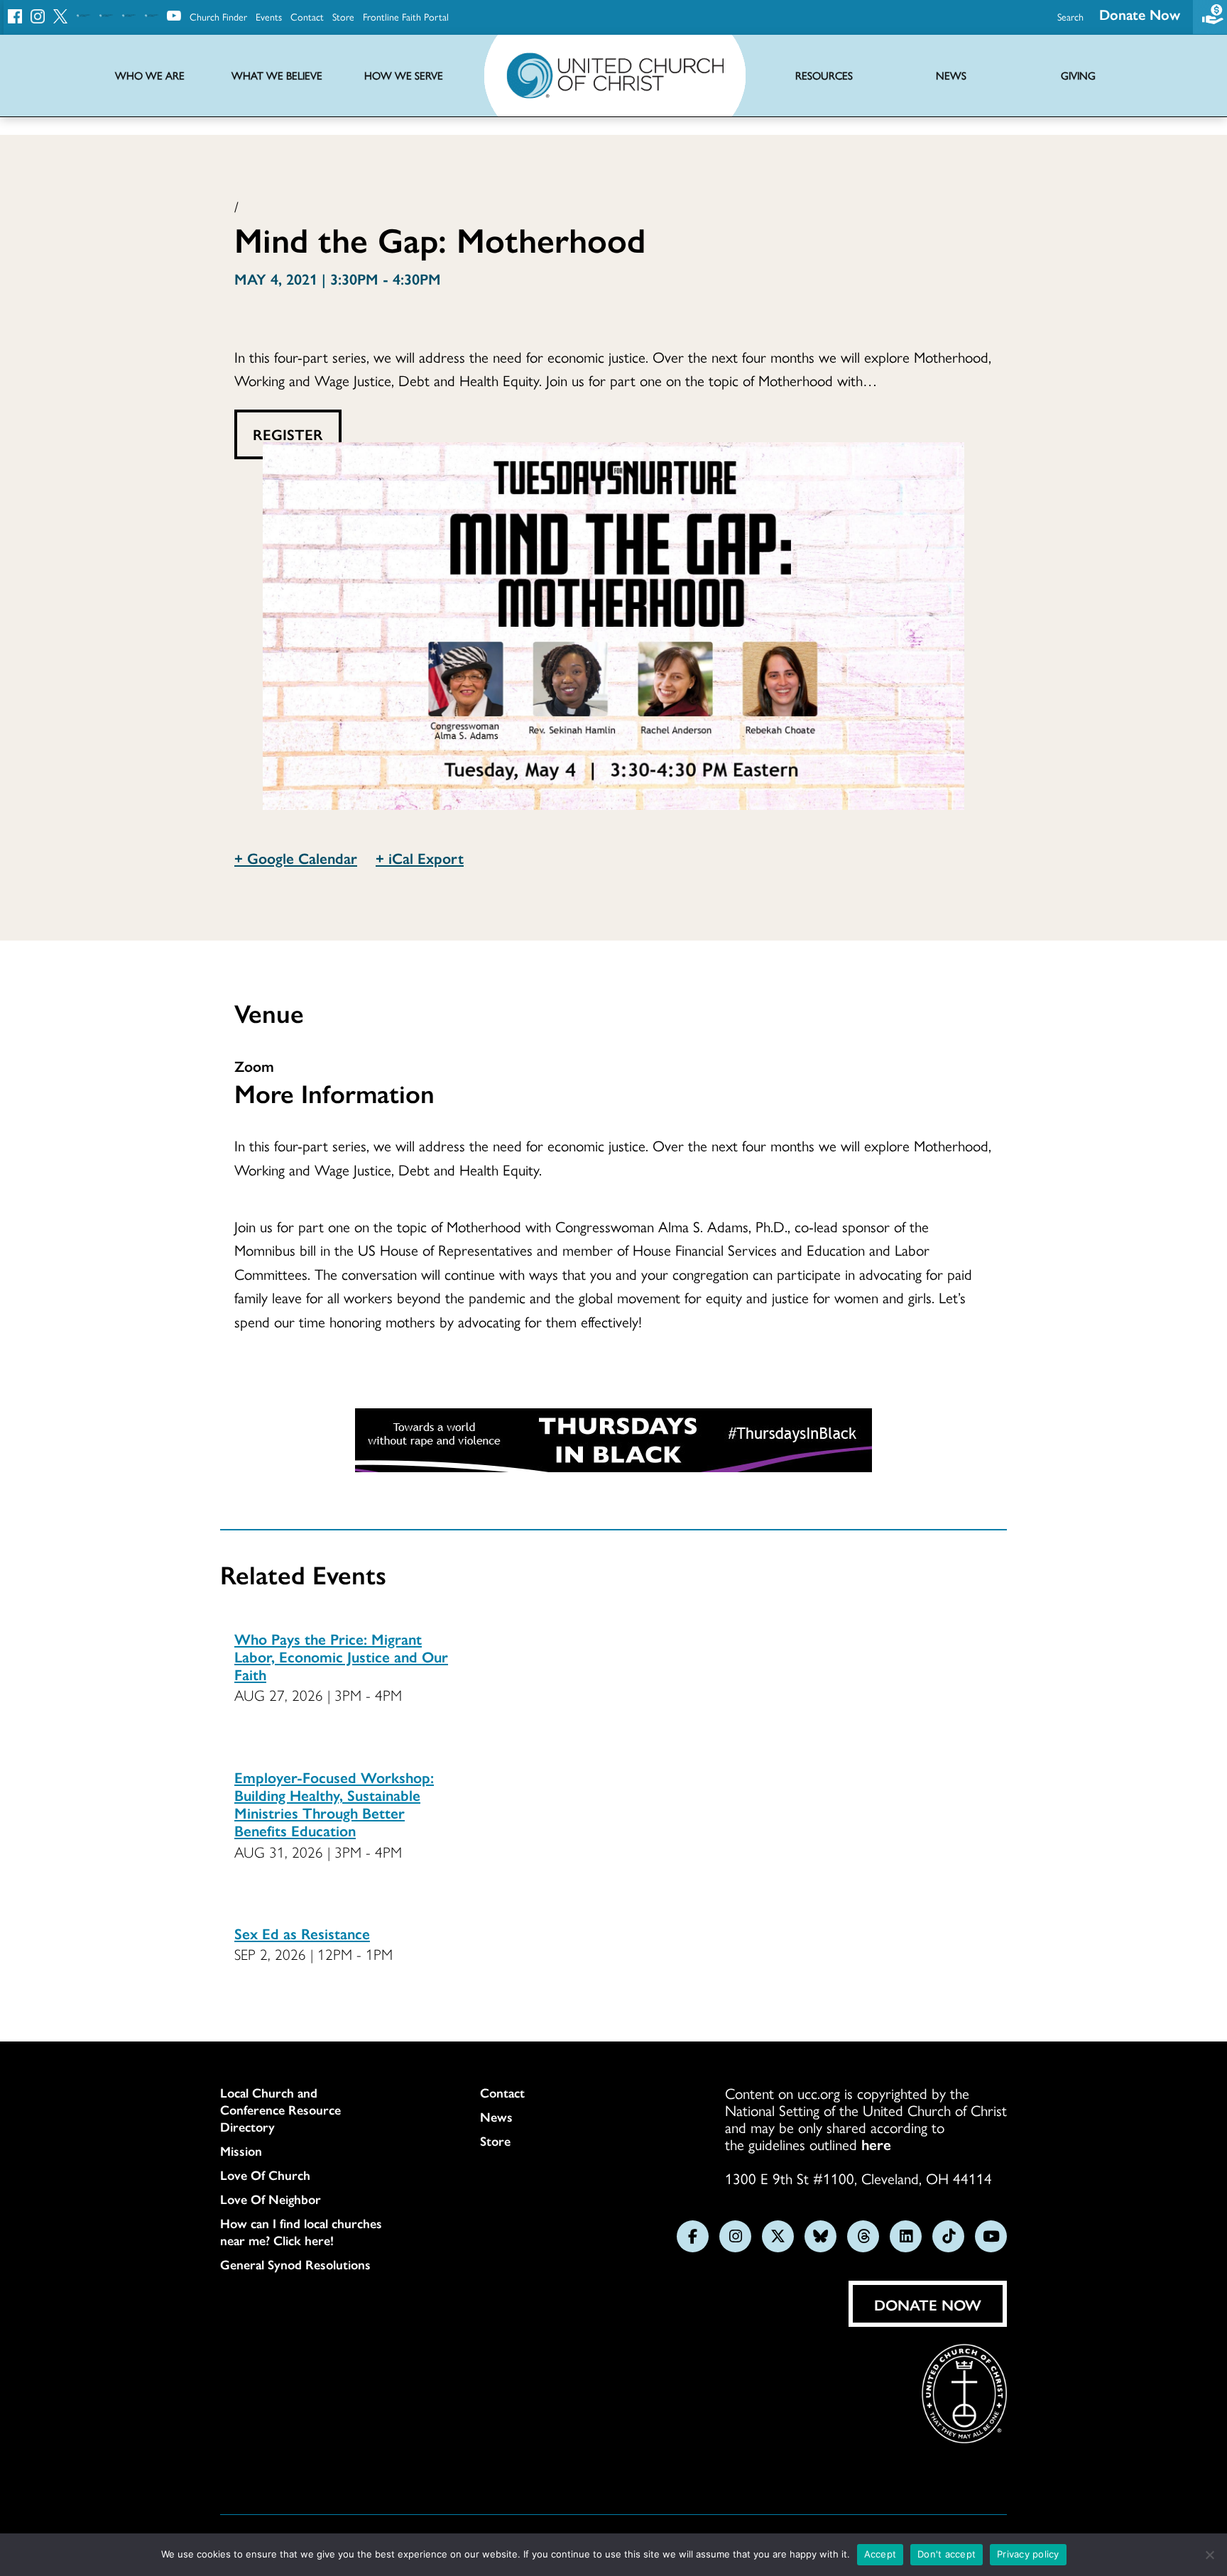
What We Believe (277, 76)
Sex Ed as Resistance (302, 1933)
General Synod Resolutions (295, 2264)
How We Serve (404, 76)
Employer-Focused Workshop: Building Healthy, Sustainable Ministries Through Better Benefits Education (334, 1804)
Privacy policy (1028, 2554)
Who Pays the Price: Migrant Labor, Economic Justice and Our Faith (341, 1656)
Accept (880, 2554)
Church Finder (218, 16)
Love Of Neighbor (271, 2199)
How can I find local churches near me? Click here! (301, 2232)
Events (269, 16)
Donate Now (1140, 14)
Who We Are (150, 76)
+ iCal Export (420, 857)
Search (1070, 16)
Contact (307, 16)
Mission (241, 2151)
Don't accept (947, 2554)
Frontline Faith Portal (406, 16)
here (876, 2144)
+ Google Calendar (296, 857)
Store (343, 16)
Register (288, 434)
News (496, 2117)
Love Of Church (265, 2175)
